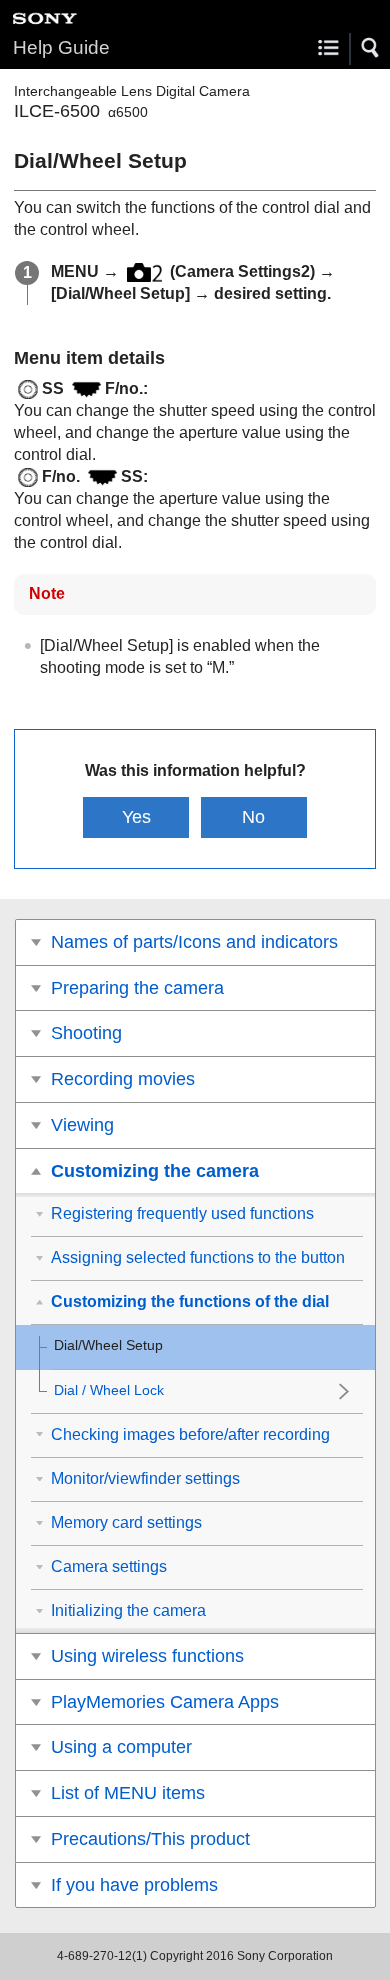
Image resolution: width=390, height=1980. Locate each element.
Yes (136, 817)
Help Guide (61, 47)
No (253, 817)
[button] (371, 48)
